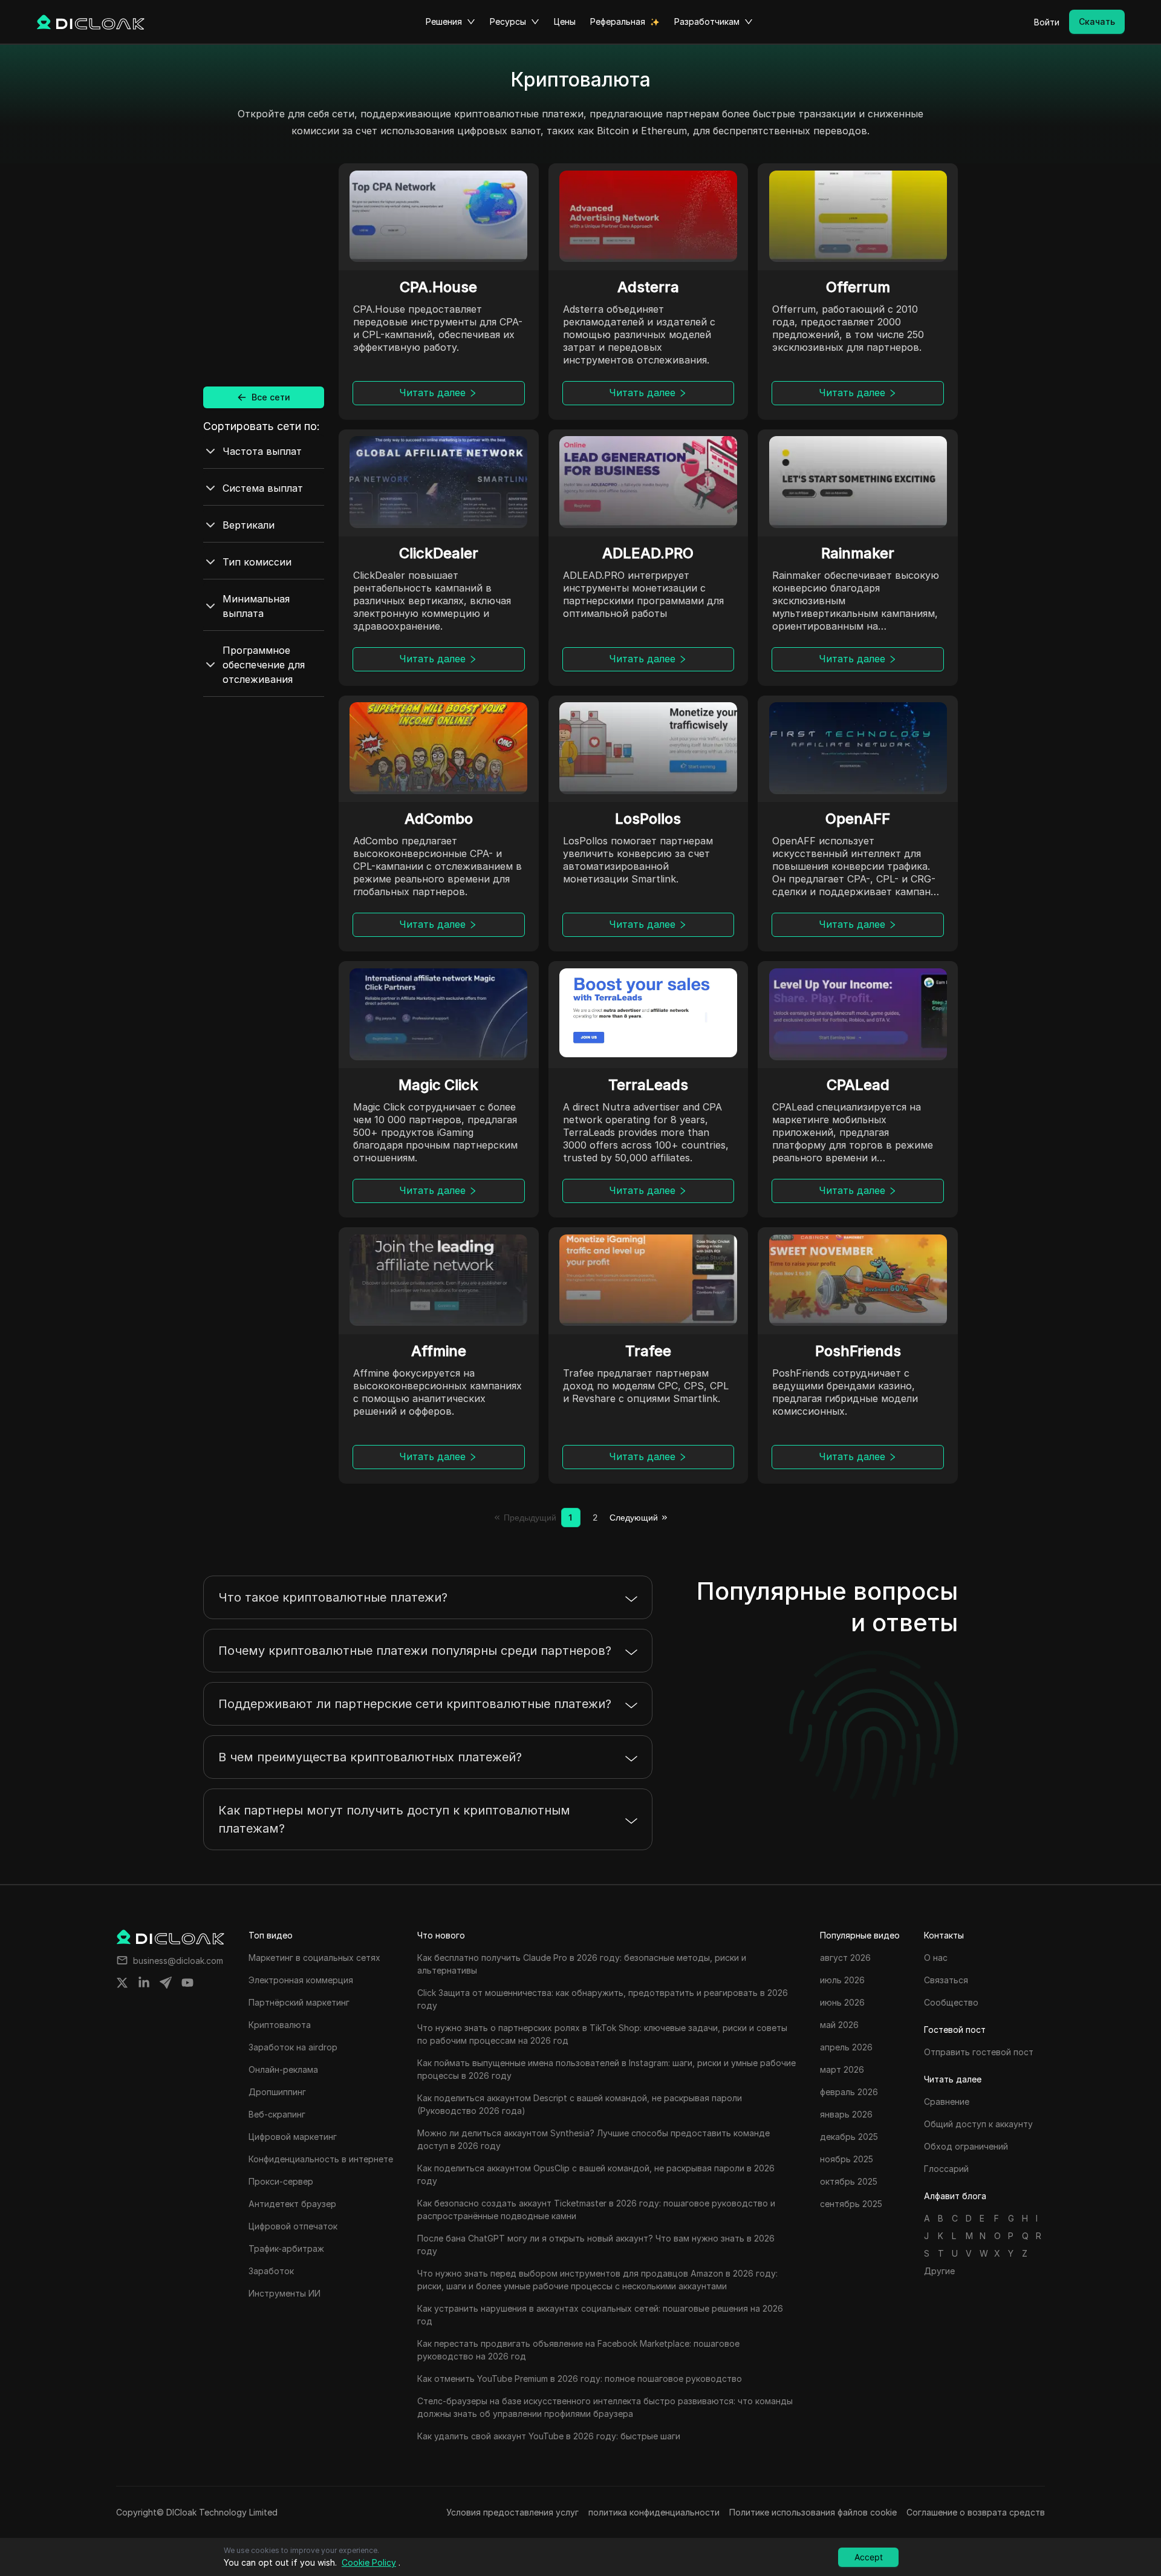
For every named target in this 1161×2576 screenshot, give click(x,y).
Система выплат (263, 488)
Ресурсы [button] (508, 21)
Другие (939, 2271)
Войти (1047, 22)
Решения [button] (444, 21)
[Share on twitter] (122, 1983)
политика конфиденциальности (654, 2512)
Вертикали (249, 525)
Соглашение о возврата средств (976, 2512)
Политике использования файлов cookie (813, 2512)
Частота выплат (262, 451)
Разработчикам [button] (707, 21)
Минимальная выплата (256, 606)
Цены (565, 21)
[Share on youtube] (187, 1983)
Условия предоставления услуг (512, 2512)
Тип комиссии (257, 562)
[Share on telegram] (166, 1983)
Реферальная (618, 21)
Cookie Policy (369, 2562)
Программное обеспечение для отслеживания (264, 665)
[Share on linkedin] (144, 1983)
